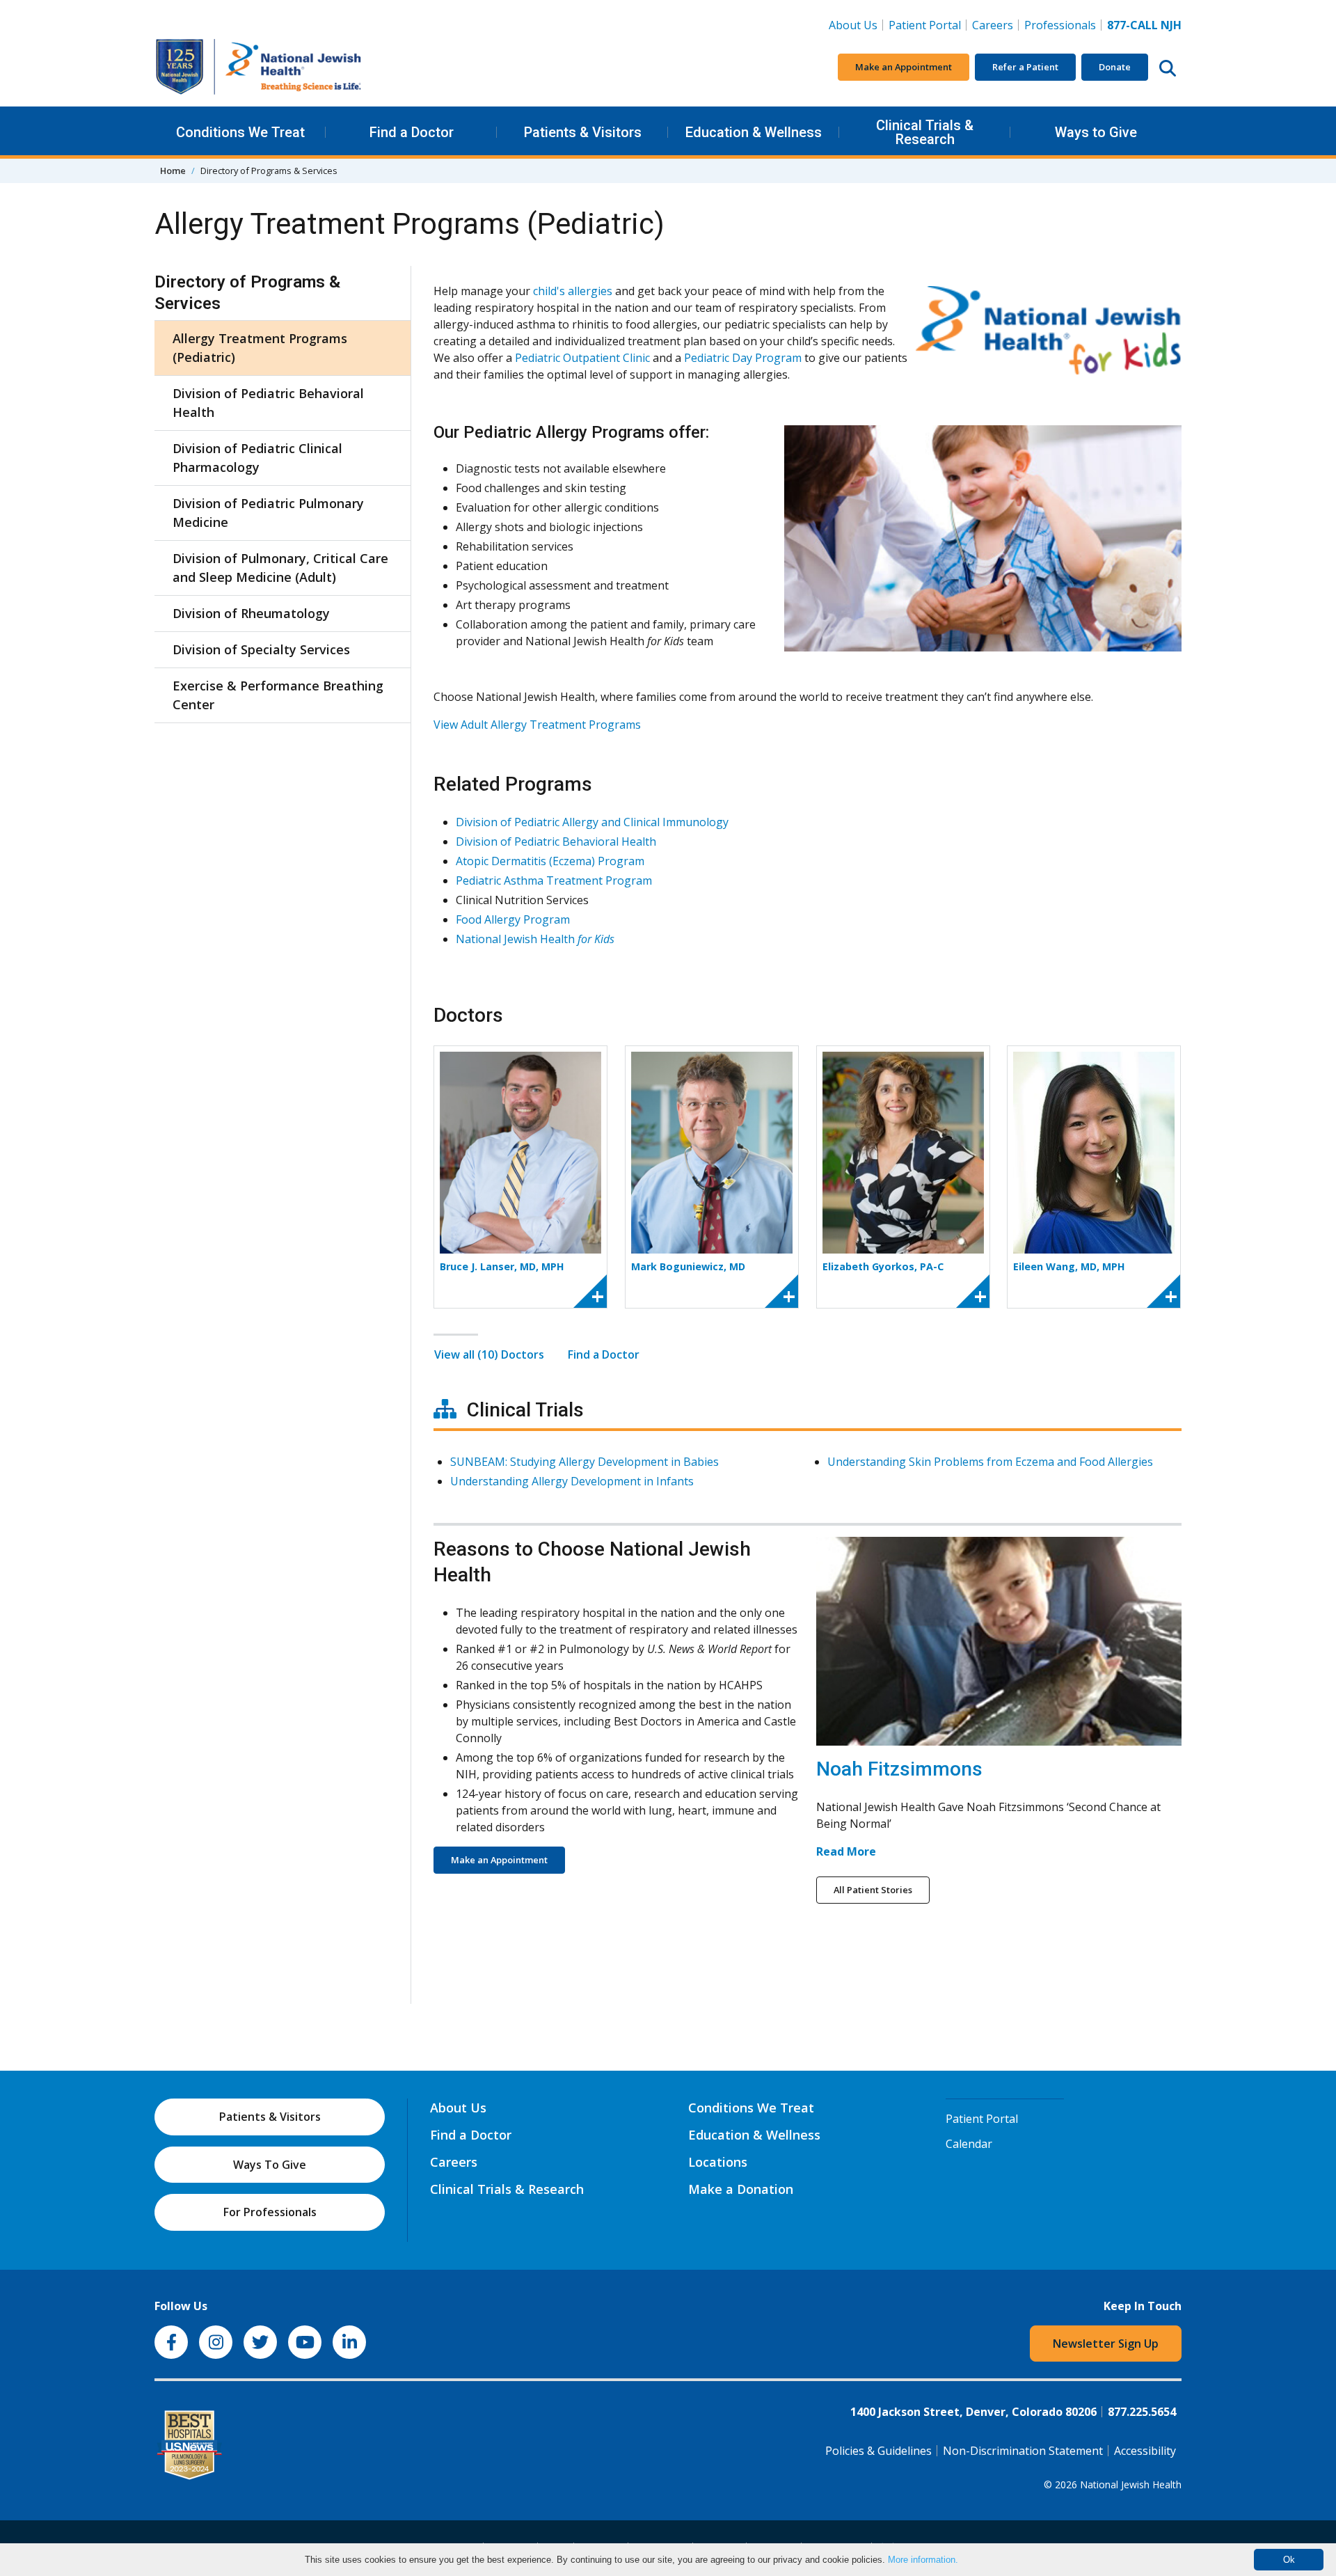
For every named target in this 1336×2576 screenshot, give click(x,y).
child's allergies (573, 291)
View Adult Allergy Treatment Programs (537, 725)
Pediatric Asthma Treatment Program (554, 880)
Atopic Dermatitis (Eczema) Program (550, 861)
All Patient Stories (873, 1890)
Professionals (1060, 25)
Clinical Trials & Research (925, 132)
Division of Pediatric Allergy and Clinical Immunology (592, 822)
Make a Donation (741, 2189)
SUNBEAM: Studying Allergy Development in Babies (584, 1462)
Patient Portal (925, 25)
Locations (718, 2162)
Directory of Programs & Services (247, 293)
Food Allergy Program (513, 919)
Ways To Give (270, 2165)
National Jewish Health (535, 939)
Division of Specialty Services (261, 649)
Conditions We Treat (240, 132)
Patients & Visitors (583, 132)
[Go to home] (259, 67)
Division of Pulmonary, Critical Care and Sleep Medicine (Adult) (280, 568)
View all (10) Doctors (489, 1354)
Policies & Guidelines (878, 2451)
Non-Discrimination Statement (1023, 2451)
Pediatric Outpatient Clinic (582, 358)
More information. (923, 2560)
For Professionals (270, 2212)
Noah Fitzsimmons (899, 1769)
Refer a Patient (1025, 67)
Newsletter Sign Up (1106, 2344)
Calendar (969, 2144)
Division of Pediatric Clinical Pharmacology (257, 458)
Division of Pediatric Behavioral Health (268, 403)
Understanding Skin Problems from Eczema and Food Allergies (990, 1462)
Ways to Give (1096, 132)
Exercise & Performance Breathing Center (278, 695)
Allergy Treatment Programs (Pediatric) (260, 348)
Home (173, 171)
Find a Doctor (412, 132)
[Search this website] (1168, 68)
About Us (853, 25)
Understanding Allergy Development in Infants (572, 1481)
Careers (995, 25)
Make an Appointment (904, 67)
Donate (1115, 67)
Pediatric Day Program (743, 358)
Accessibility (1145, 2451)
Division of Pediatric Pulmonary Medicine (268, 513)
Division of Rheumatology (251, 613)
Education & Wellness (754, 132)
